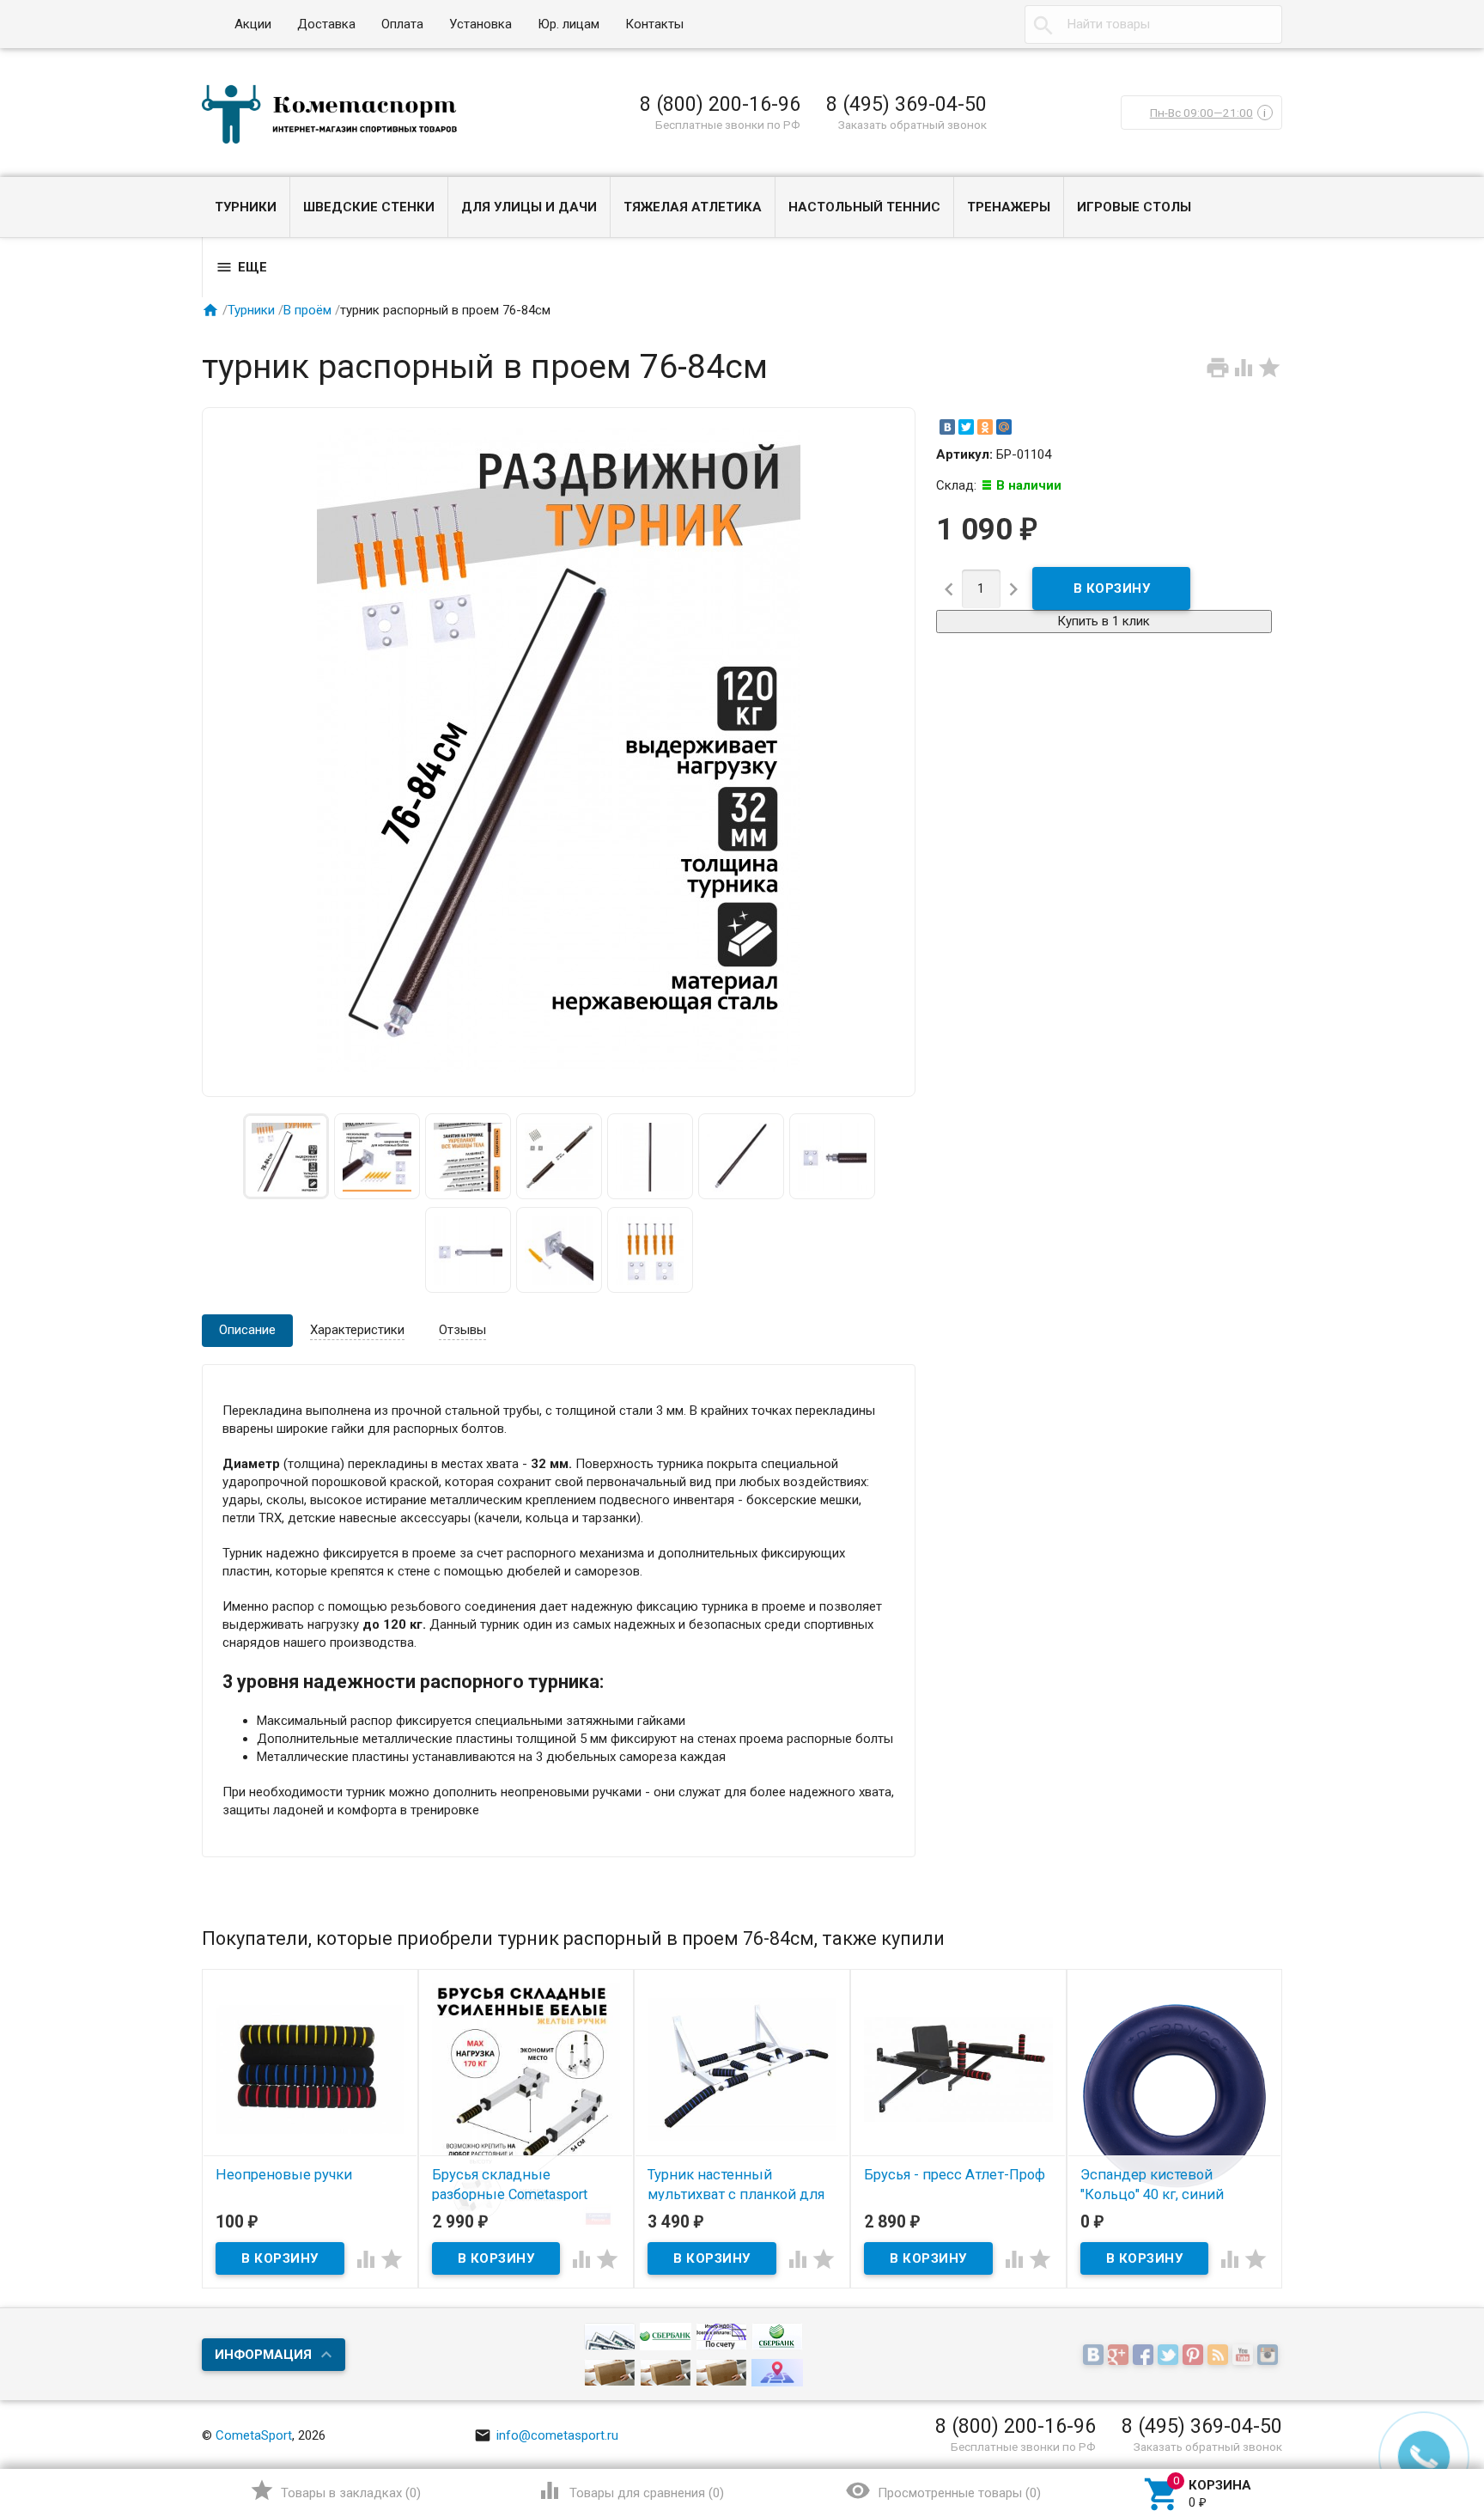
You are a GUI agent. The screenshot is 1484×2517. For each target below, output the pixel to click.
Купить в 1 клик (1104, 621)
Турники (246, 207)
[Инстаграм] (1270, 2355)
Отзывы (462, 1330)
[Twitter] (966, 427)
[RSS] (1220, 2355)
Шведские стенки (369, 207)
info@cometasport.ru (546, 2435)
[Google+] (1120, 2355)
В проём (307, 310)
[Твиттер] (1170, 2355)
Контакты (654, 24)
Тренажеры (1009, 207)
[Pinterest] (1195, 2355)
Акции (253, 24)
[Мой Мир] (1004, 427)
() (335, 2490)
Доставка (326, 24)
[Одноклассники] (985, 427)
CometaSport (254, 2435)
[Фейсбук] (1145, 2355)
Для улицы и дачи (529, 207)
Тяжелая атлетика (693, 207)
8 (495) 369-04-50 (906, 104)
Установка (480, 24)
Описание (247, 1330)
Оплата (402, 24)
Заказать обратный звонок (912, 125)
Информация (263, 2355)
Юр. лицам (569, 24)
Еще (241, 267)
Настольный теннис (864, 207)
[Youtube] (1245, 2355)
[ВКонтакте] (947, 427)
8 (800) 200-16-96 (720, 104)
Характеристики (357, 1330)
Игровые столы (1134, 207)
